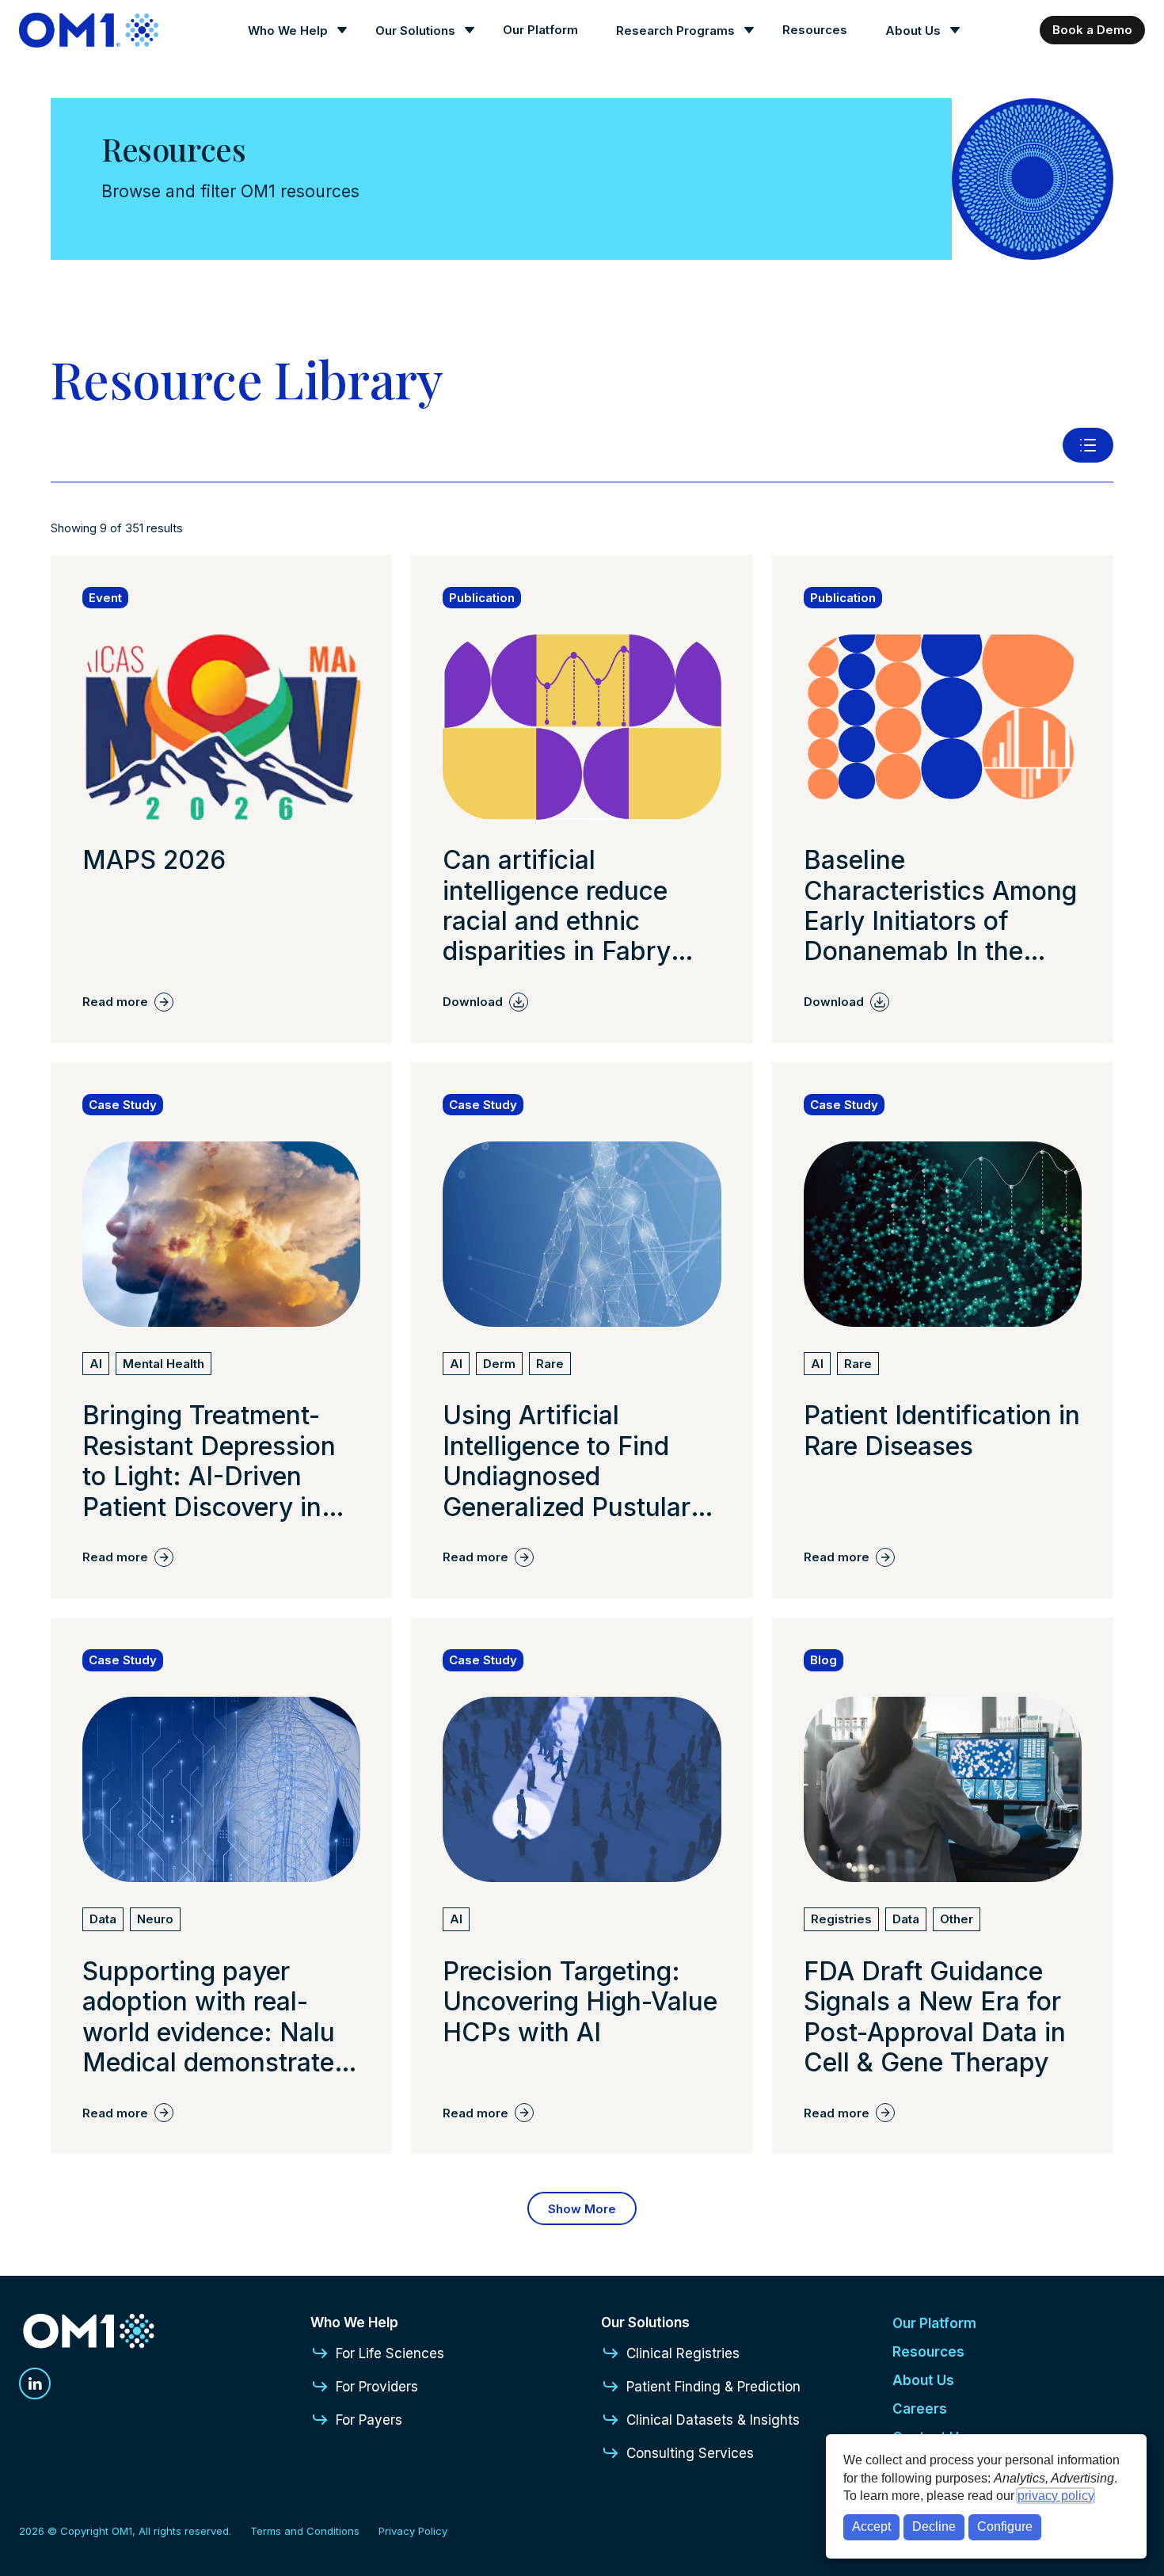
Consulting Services (690, 2453)
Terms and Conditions (305, 2531)
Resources (815, 30)
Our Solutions (415, 30)
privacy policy (1056, 2496)
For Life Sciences (390, 2353)
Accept (871, 2526)
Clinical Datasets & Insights (713, 2420)
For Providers (377, 2387)
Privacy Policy (413, 2531)
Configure (1005, 2526)
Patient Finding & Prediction (713, 2387)
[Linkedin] (35, 2384)
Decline (934, 2526)
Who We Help (288, 30)
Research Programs (675, 30)
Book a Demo (1092, 30)
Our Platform (540, 30)
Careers (920, 2409)
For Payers (369, 2420)
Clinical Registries (683, 2353)
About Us (913, 30)
